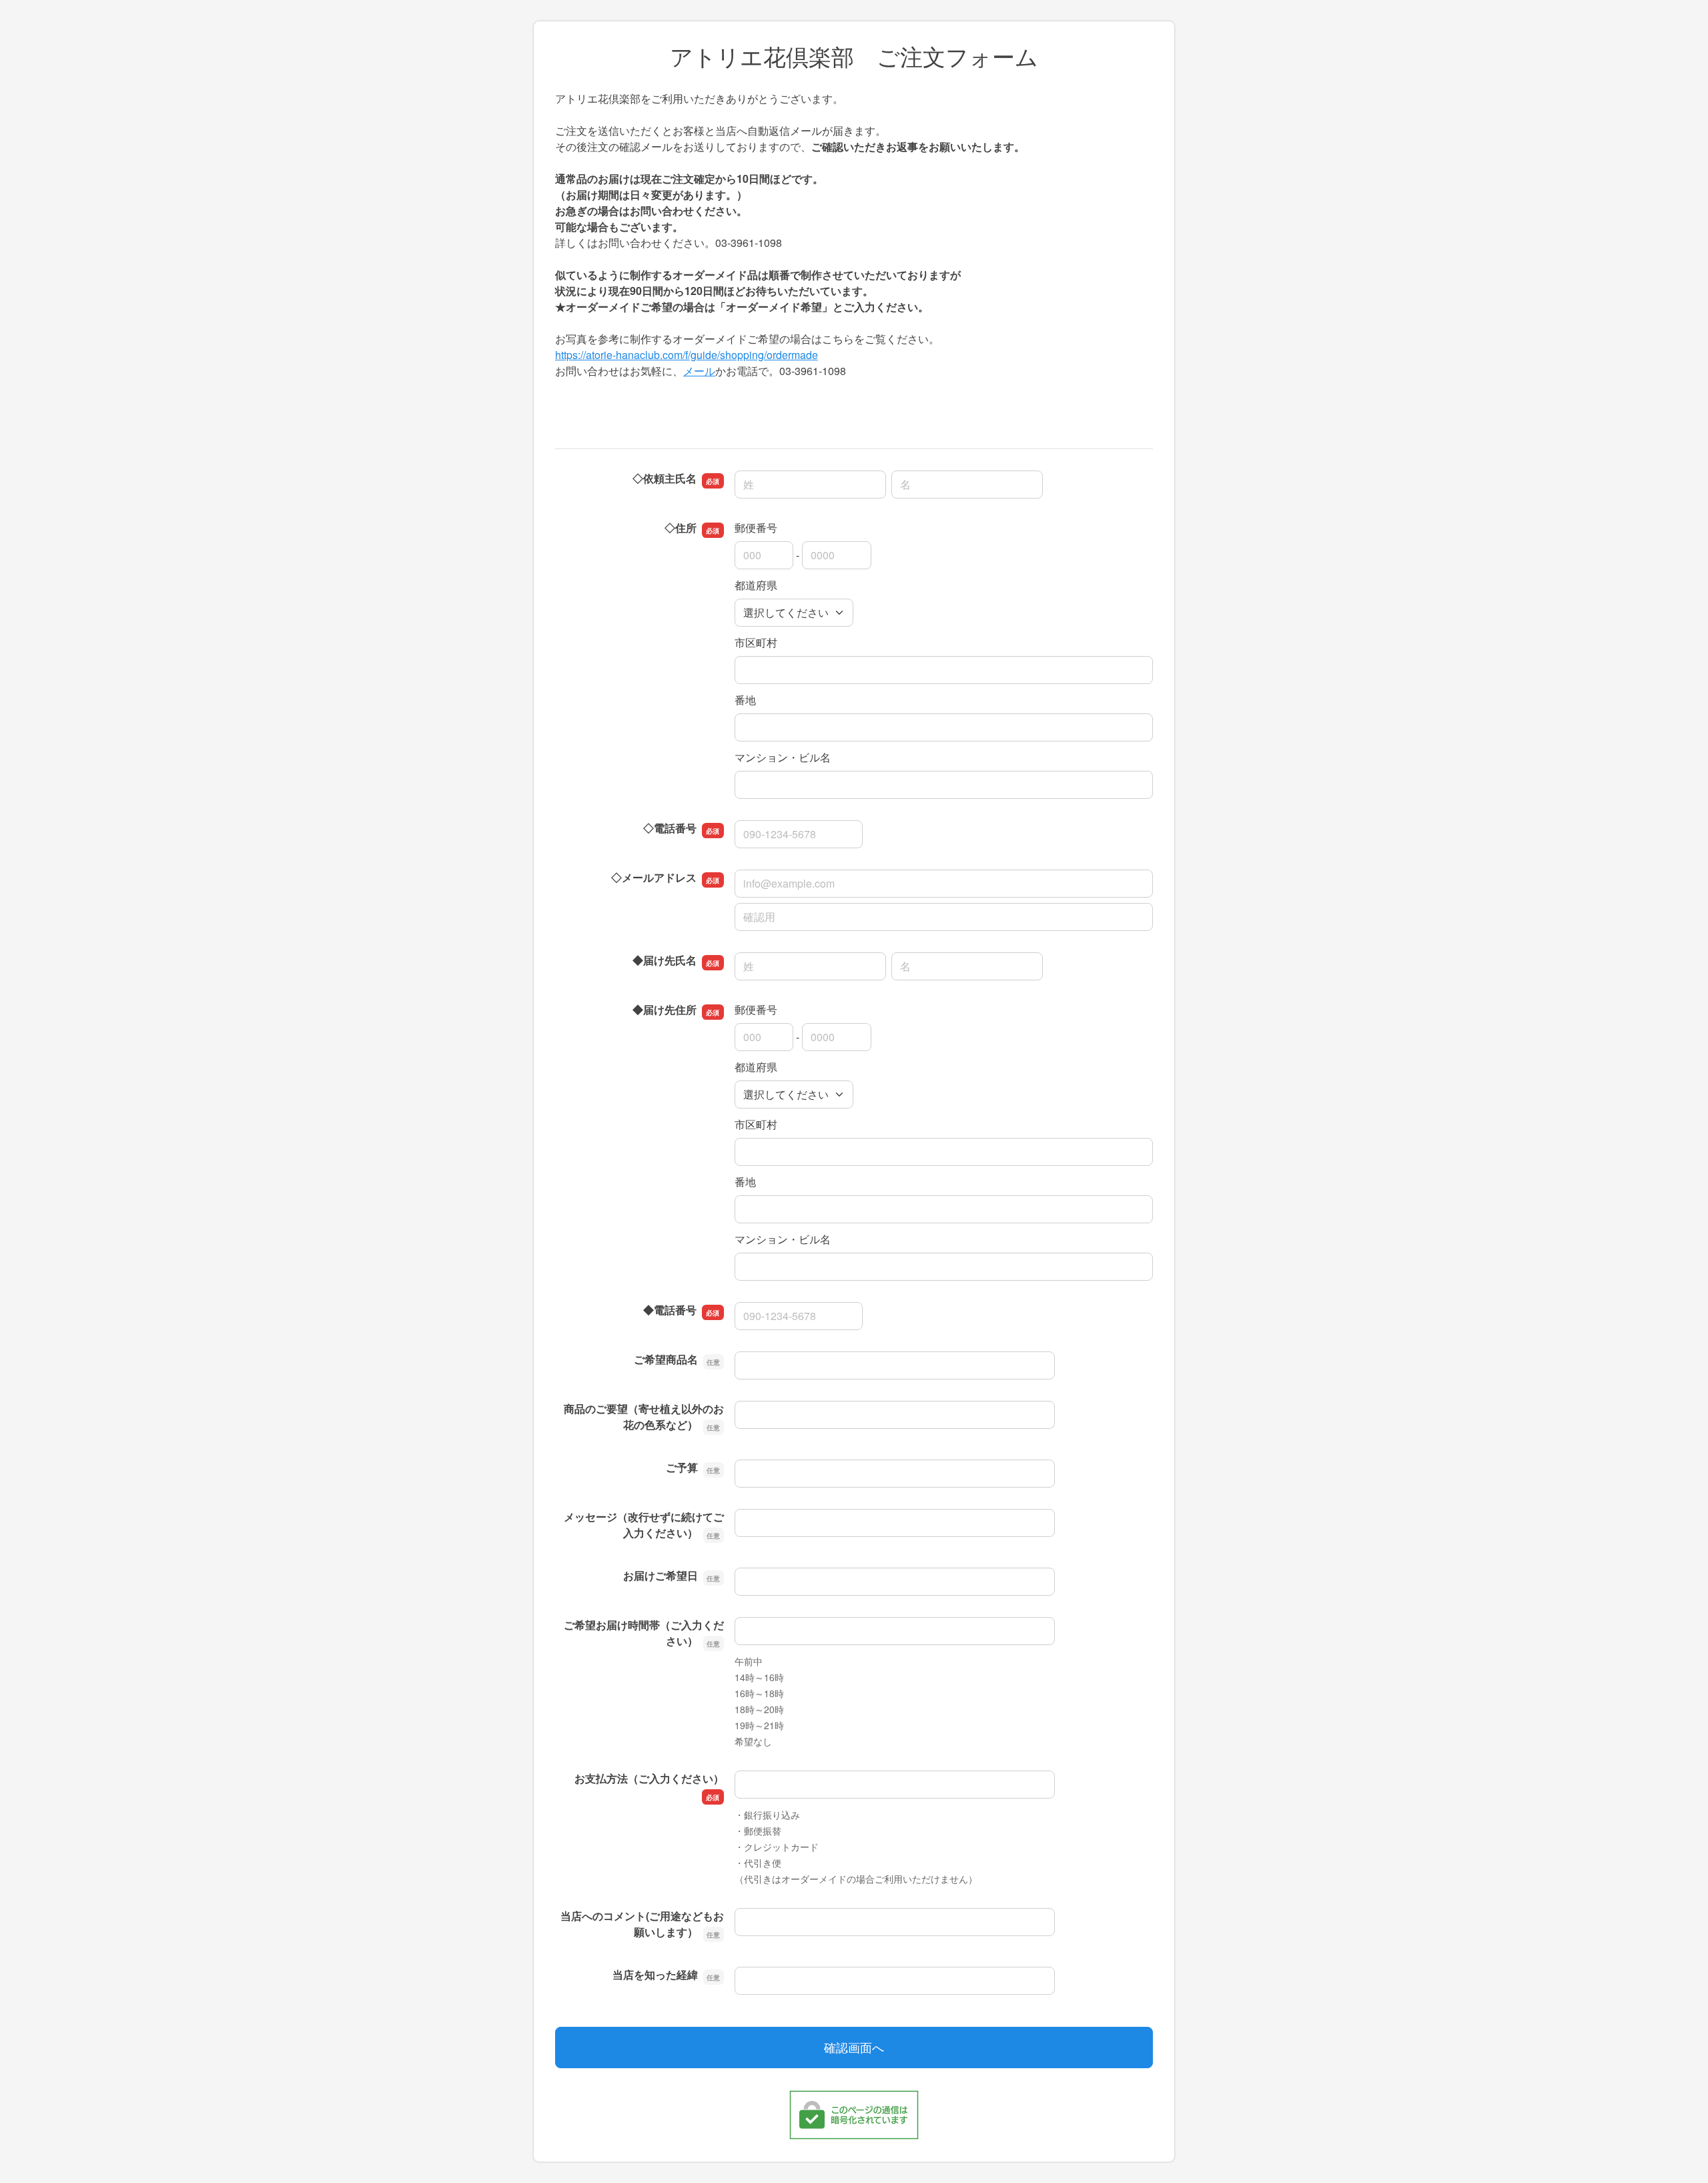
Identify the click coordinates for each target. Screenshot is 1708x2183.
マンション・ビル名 (783, 757)
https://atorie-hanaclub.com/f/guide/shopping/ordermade (687, 355)
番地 (745, 700)
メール (699, 371)
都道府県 (756, 585)
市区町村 (756, 642)
